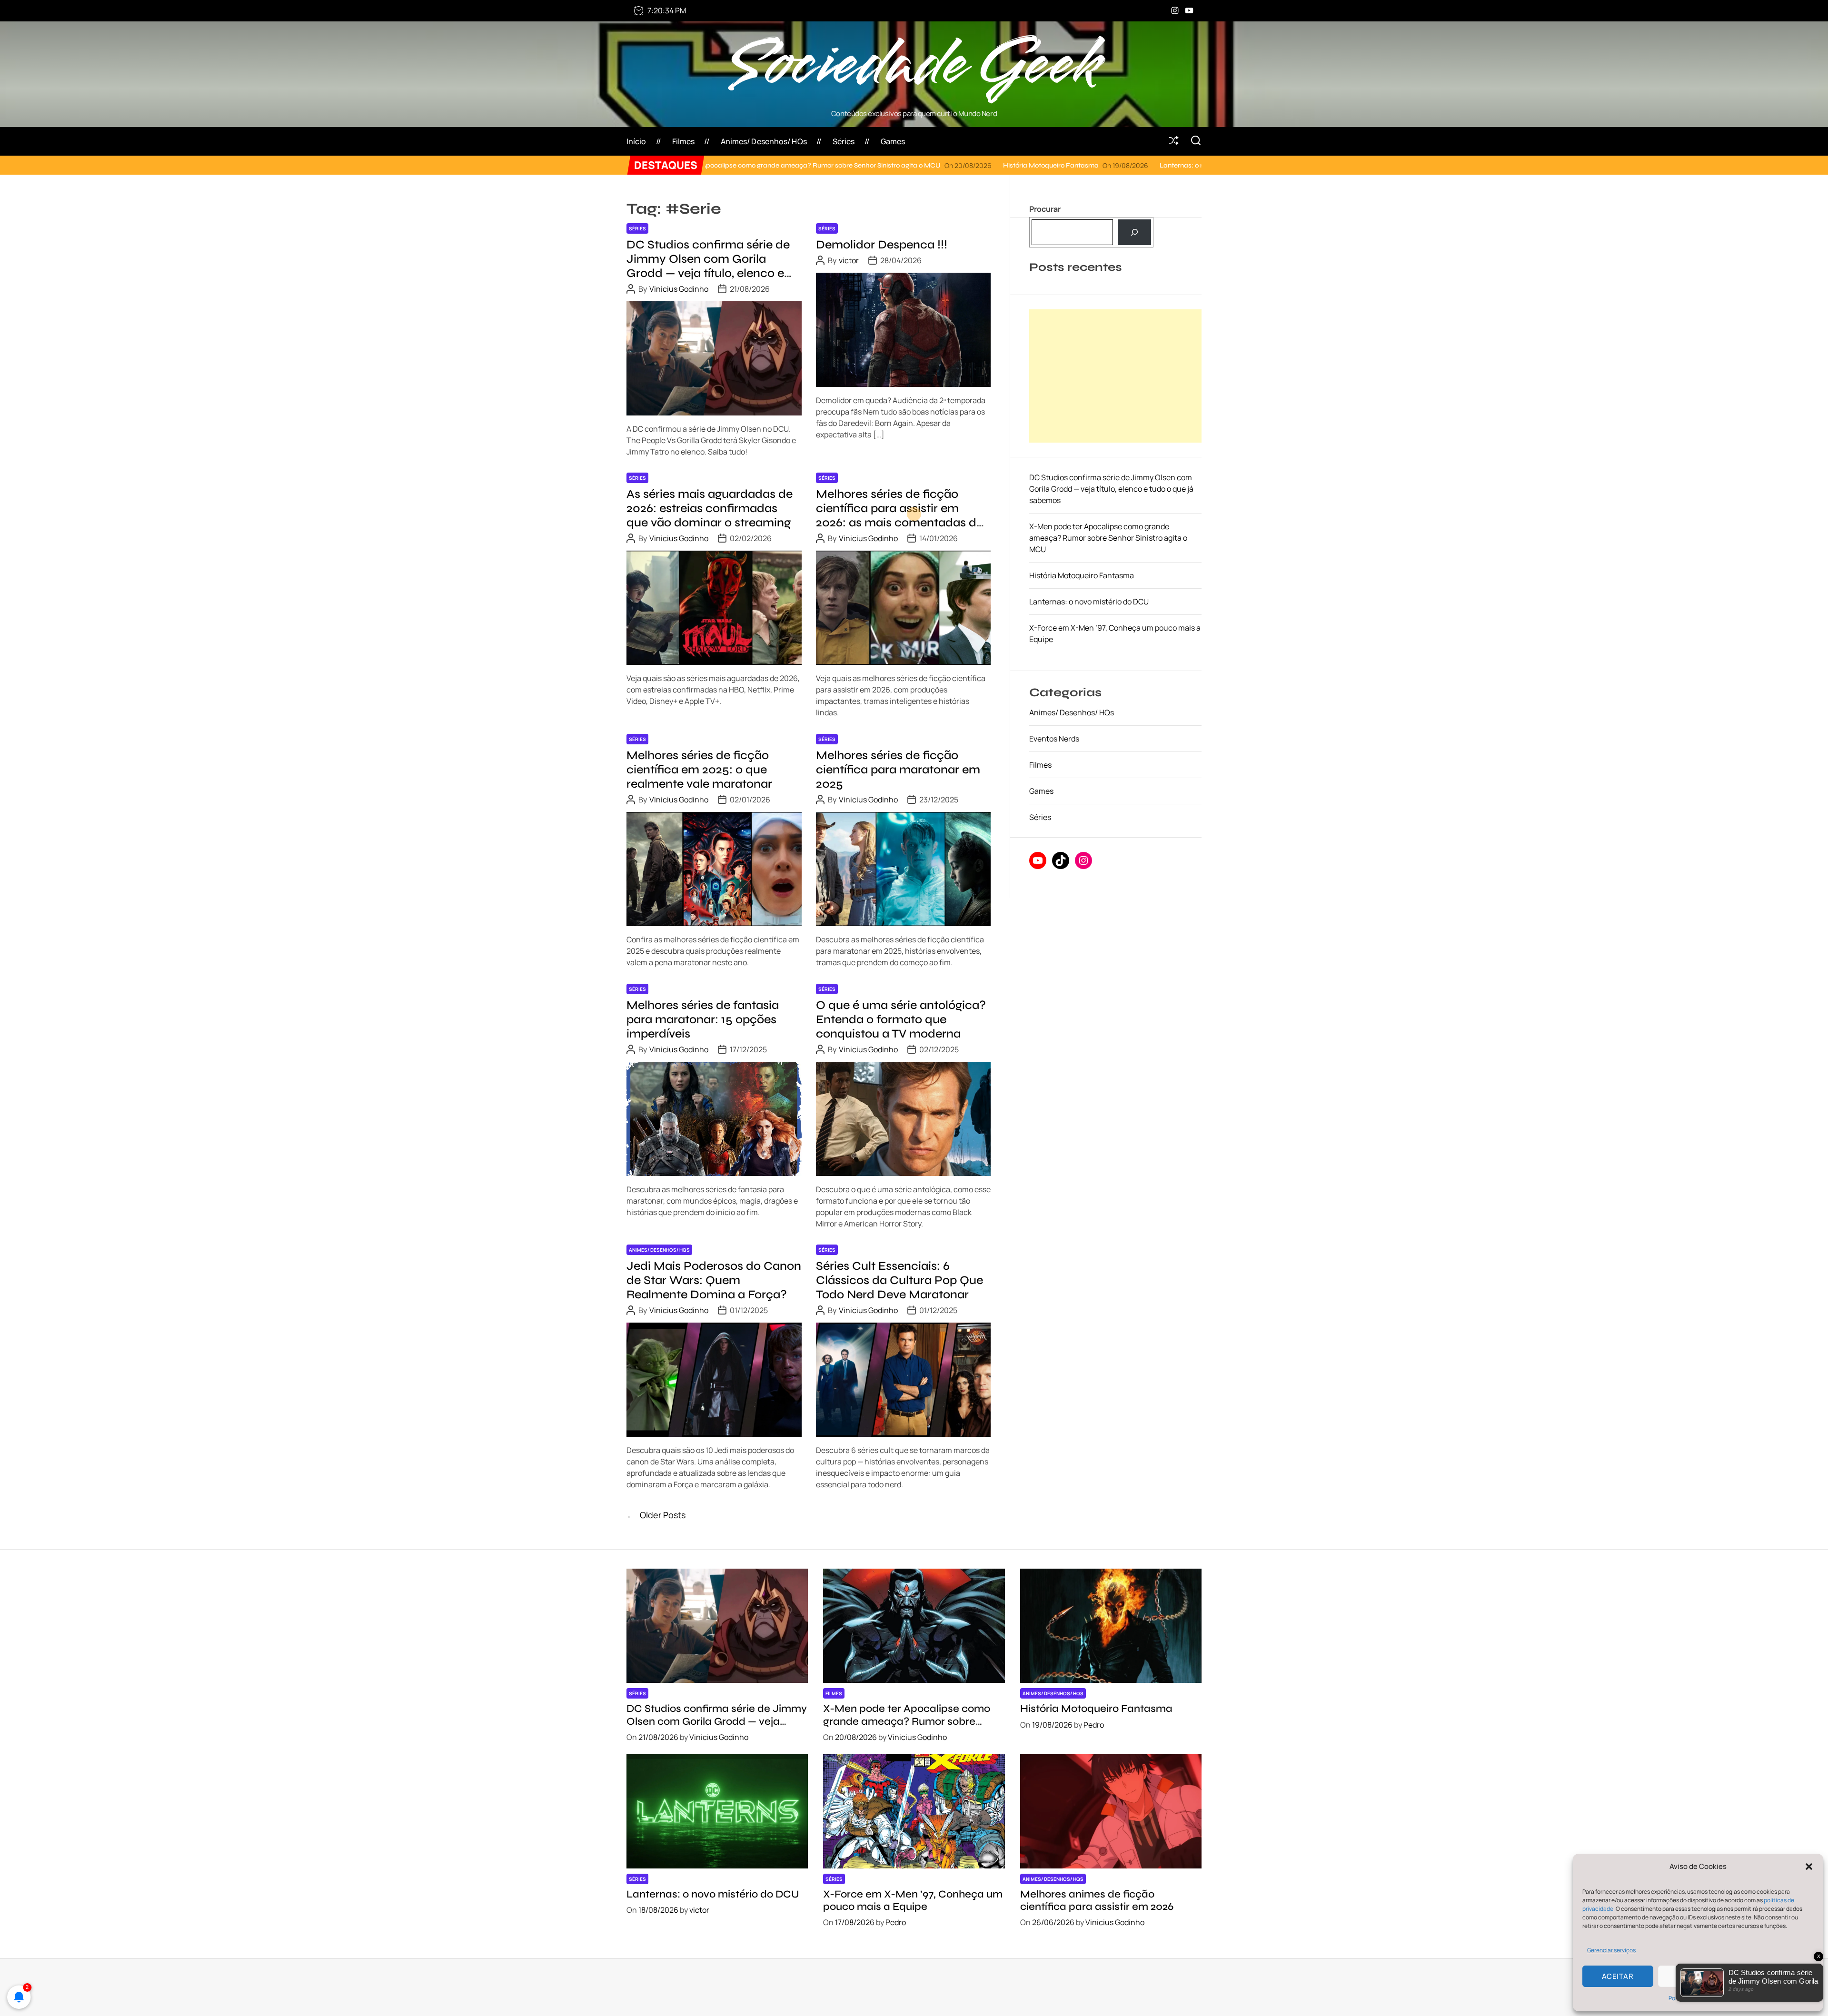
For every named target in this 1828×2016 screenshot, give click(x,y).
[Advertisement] (1115, 376)
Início (636, 141)
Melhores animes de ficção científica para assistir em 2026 (1097, 1900)
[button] (1809, 1867)
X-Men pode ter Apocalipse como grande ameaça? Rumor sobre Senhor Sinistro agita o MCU (1108, 538)
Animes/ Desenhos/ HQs (764, 141)
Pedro (1094, 1725)
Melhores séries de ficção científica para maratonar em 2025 (898, 770)
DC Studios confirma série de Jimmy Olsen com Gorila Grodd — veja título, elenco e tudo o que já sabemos (708, 266)
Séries (844, 141)
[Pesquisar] (1135, 232)
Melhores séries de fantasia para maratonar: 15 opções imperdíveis (703, 1019)
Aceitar (1618, 1976)
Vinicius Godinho (679, 289)
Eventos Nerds (1054, 739)
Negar (1694, 1976)
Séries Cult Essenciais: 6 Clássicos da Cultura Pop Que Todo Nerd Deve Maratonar (899, 1280)
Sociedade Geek (914, 65)
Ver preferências (1773, 1976)
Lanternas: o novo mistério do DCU (1001, 165)
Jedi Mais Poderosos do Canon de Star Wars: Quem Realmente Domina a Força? (714, 1280)
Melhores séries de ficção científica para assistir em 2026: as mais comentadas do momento (900, 515)
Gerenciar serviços (1611, 1950)
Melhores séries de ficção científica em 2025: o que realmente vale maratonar (699, 770)
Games (893, 141)
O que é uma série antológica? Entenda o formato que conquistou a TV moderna (901, 1019)
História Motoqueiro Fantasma (838, 165)
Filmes (684, 141)
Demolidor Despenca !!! (882, 245)
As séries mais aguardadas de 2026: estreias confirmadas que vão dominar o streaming (710, 508)
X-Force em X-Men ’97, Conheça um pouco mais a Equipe (913, 1900)
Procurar (1045, 209)
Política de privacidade (1698, 1998)
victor (849, 260)
